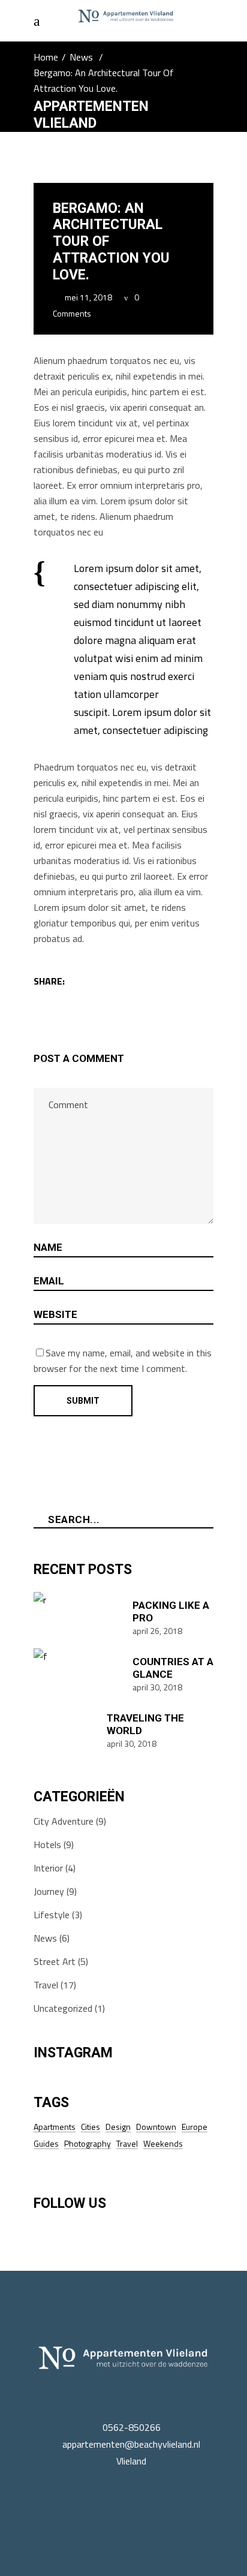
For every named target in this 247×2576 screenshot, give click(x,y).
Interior (48, 1868)
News (81, 57)
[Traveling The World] (66, 1730)
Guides (46, 2143)
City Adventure (64, 1821)
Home (46, 57)
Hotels (47, 1844)
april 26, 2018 (157, 1631)
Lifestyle (52, 1915)
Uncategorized (63, 2008)
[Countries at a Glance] (79, 1674)
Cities (91, 2127)
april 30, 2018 (157, 1687)
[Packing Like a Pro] (79, 1617)
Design (118, 2127)
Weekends (163, 2143)
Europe (195, 2127)
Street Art (55, 1961)
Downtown (156, 2127)
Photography (88, 2143)
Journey (49, 1891)
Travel (46, 1985)
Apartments (55, 2127)
